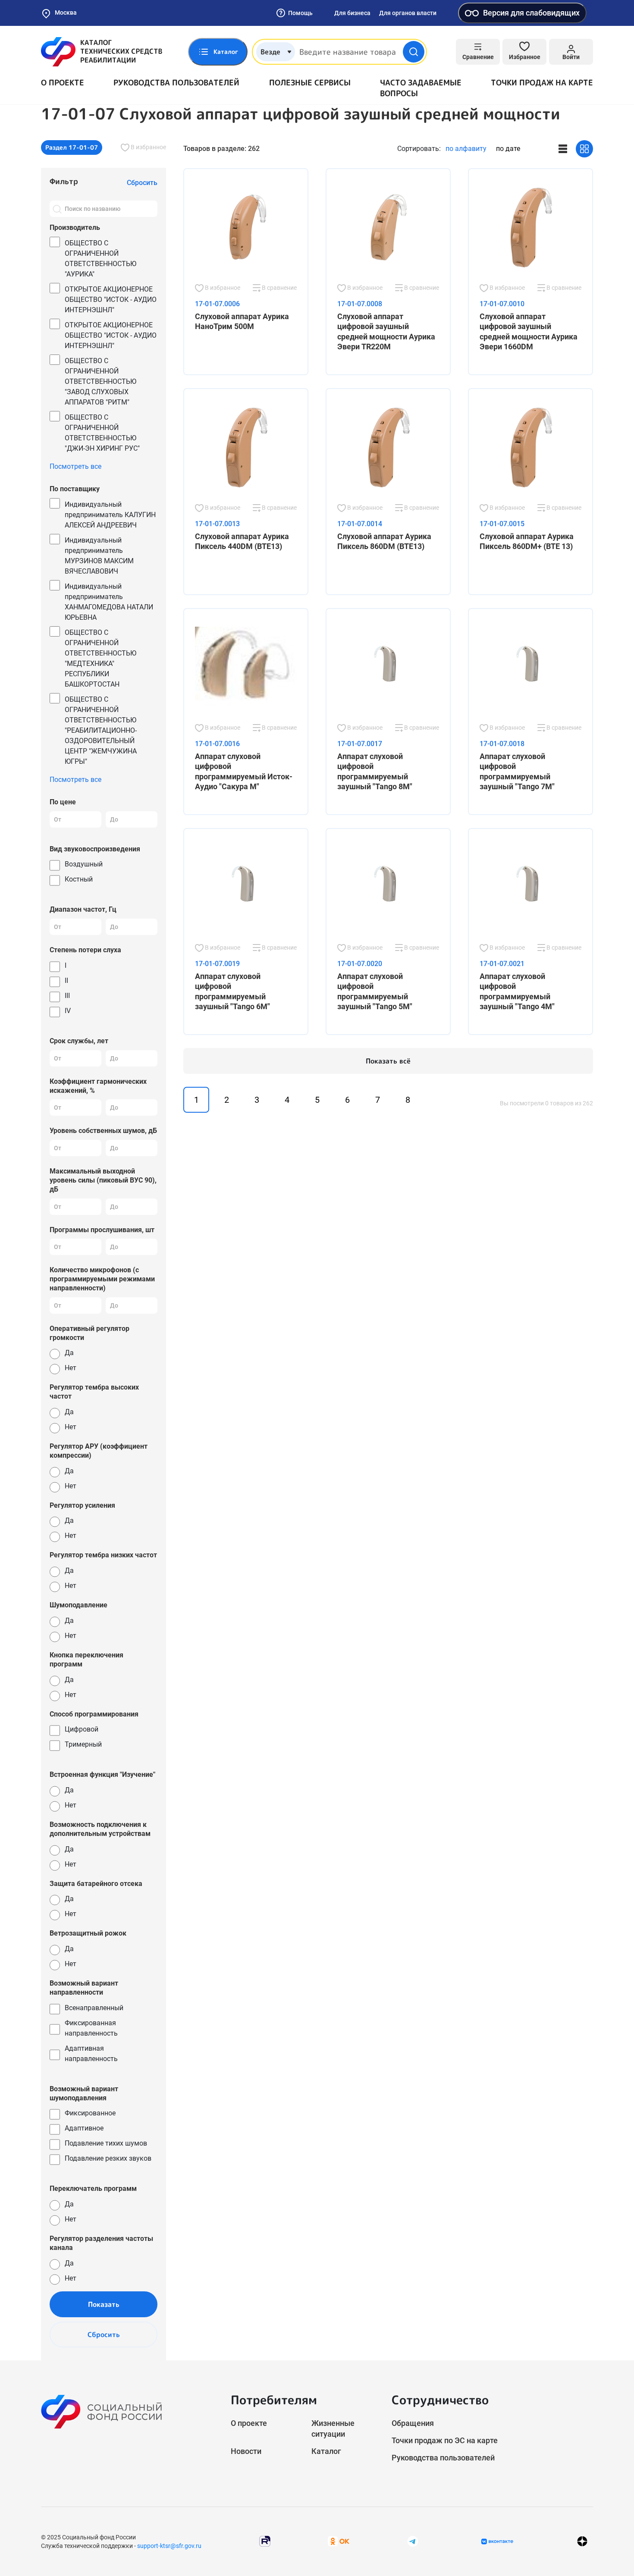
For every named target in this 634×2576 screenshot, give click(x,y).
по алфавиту (466, 149)
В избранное (148, 147)
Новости (246, 2451)
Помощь (300, 13)
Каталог (326, 2451)
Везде (270, 52)
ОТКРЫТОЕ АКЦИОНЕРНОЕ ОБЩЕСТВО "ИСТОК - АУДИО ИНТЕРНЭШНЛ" (111, 300)
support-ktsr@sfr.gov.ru (169, 2546)
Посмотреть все (75, 466)
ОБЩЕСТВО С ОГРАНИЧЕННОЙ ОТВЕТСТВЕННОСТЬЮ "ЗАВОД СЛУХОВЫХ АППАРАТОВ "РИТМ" (100, 381)
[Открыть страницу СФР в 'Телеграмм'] (413, 2541)
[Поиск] (57, 209)
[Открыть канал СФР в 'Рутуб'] (265, 2541)
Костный (79, 879)
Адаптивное (84, 2128)
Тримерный (83, 1744)
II (66, 981)
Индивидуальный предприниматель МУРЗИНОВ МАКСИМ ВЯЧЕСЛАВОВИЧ (99, 556)
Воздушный (84, 864)
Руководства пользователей (176, 83)
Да (69, 1353)
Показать (104, 2304)
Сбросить (104, 2334)
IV (68, 1011)
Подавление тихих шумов (106, 2143)
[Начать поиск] (414, 52)
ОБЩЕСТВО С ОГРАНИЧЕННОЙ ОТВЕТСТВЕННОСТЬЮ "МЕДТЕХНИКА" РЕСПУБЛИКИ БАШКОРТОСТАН (100, 658)
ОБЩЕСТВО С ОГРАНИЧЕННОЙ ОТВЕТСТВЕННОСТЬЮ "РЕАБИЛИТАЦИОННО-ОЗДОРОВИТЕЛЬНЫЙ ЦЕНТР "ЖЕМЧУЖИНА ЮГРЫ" (101, 730)
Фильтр (64, 181)
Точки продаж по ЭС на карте (445, 2440)
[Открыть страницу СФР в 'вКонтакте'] (497, 2541)
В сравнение (279, 288)
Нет (71, 1368)
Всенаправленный (94, 2008)
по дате (508, 149)
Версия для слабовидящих (531, 13)
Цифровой (82, 1729)
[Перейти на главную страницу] (102, 52)
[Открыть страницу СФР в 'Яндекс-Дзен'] (582, 2541)
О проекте (63, 83)
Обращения (413, 2423)
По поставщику (75, 489)
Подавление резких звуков (108, 2158)
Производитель (75, 227)
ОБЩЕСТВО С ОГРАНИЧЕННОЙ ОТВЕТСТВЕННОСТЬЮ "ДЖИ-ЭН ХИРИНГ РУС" (102, 433)
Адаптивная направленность (91, 2054)
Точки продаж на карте (542, 83)
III (67, 996)
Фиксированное (90, 2113)
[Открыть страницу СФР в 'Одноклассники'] (339, 2541)
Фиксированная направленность (91, 2028)
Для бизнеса (352, 13)
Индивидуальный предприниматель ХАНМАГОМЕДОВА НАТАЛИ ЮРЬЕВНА (109, 602)
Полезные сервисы (310, 83)
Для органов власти (408, 13)
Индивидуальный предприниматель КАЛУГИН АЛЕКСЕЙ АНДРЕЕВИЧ (110, 515)
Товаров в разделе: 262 (221, 149)
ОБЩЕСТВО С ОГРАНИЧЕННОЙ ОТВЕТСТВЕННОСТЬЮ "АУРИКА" (100, 259)
